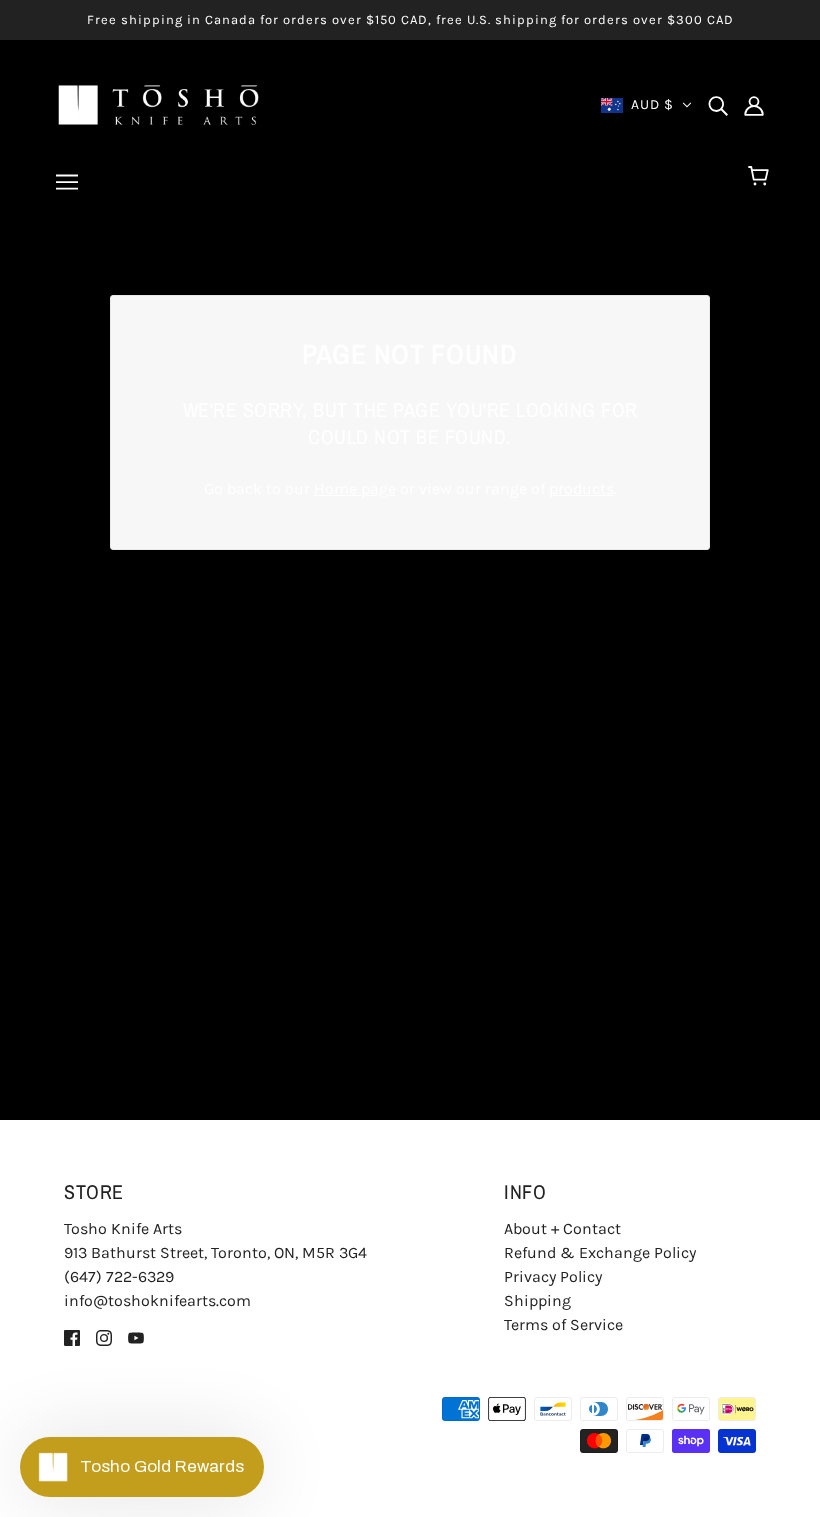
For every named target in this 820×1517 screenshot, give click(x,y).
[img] (718, 105)
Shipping (537, 1300)
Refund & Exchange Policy (600, 1252)
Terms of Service (563, 1324)
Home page (355, 488)
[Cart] (761, 177)
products (581, 488)
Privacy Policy (553, 1276)
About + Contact (562, 1228)
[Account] (754, 105)
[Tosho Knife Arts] (158, 103)
